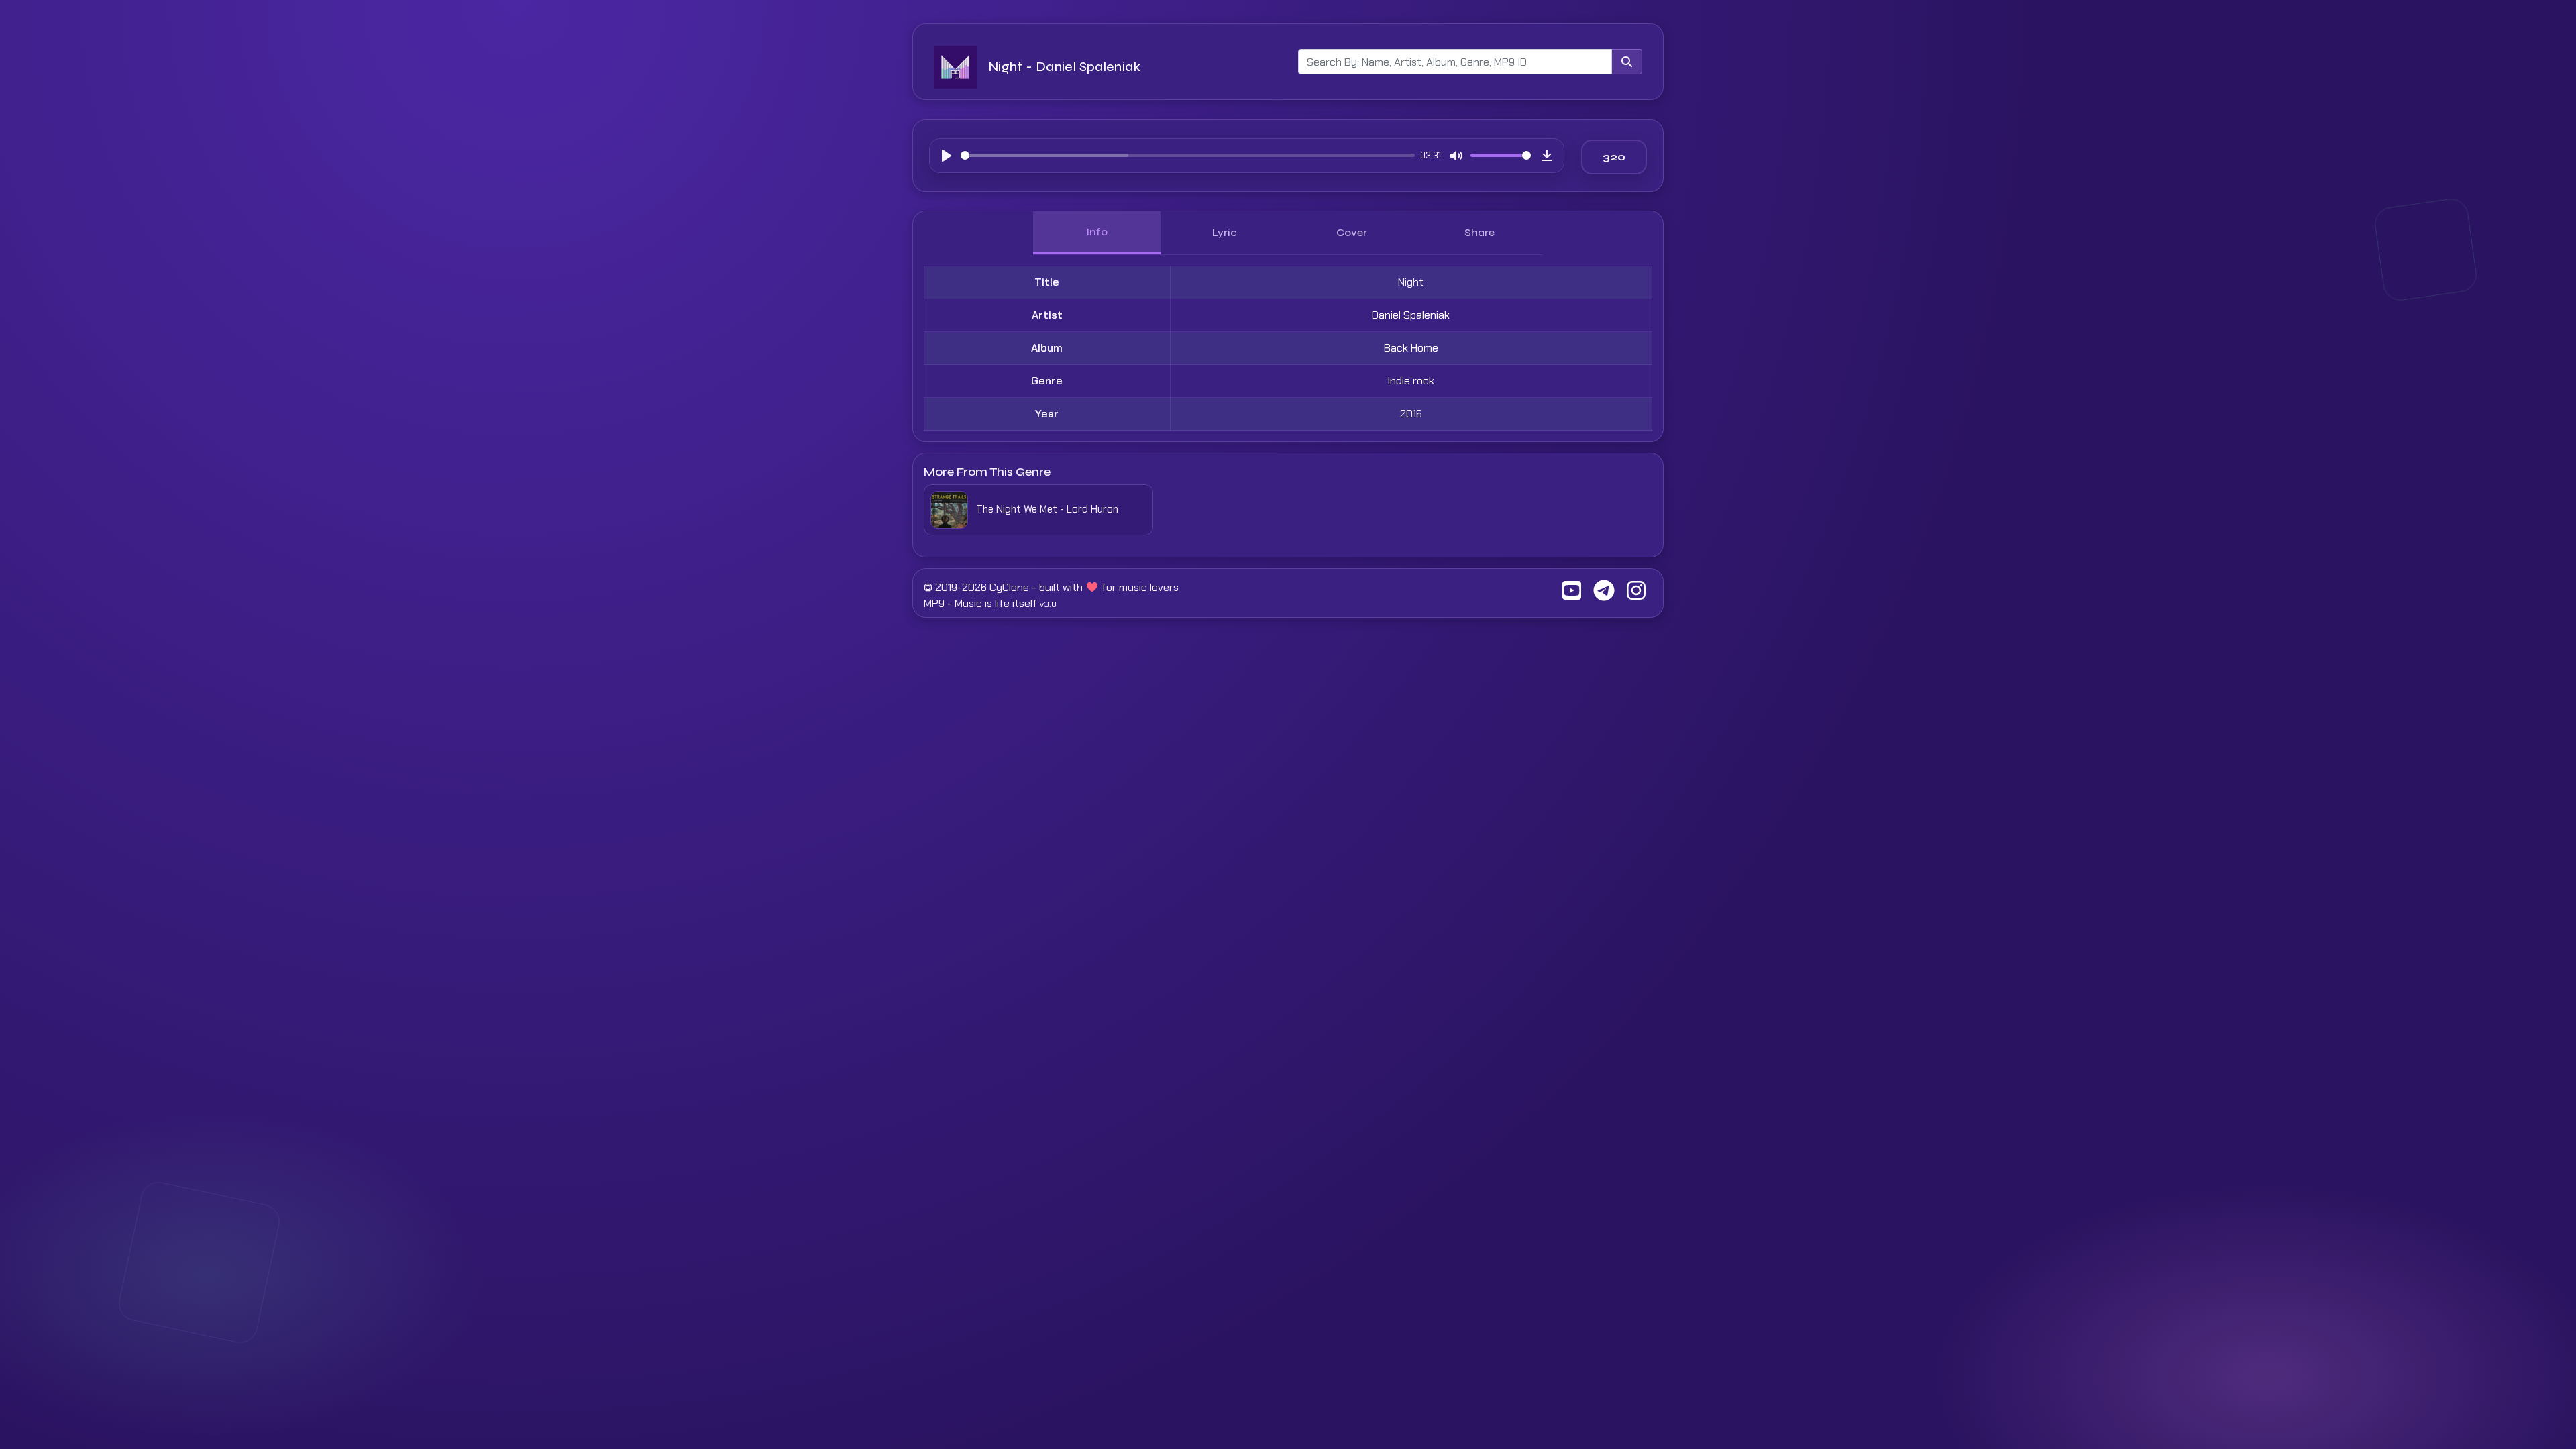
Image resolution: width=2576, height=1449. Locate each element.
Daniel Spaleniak (1411, 315)
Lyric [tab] (1225, 232)
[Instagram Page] (1636, 595)
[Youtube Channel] (1572, 595)
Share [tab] (1480, 232)
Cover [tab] (1352, 232)
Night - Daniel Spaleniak (1064, 67)
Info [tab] (1097, 232)
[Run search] (1627, 62)
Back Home (1411, 348)
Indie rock (1411, 381)
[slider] (1188, 155)
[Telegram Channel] (1604, 595)
